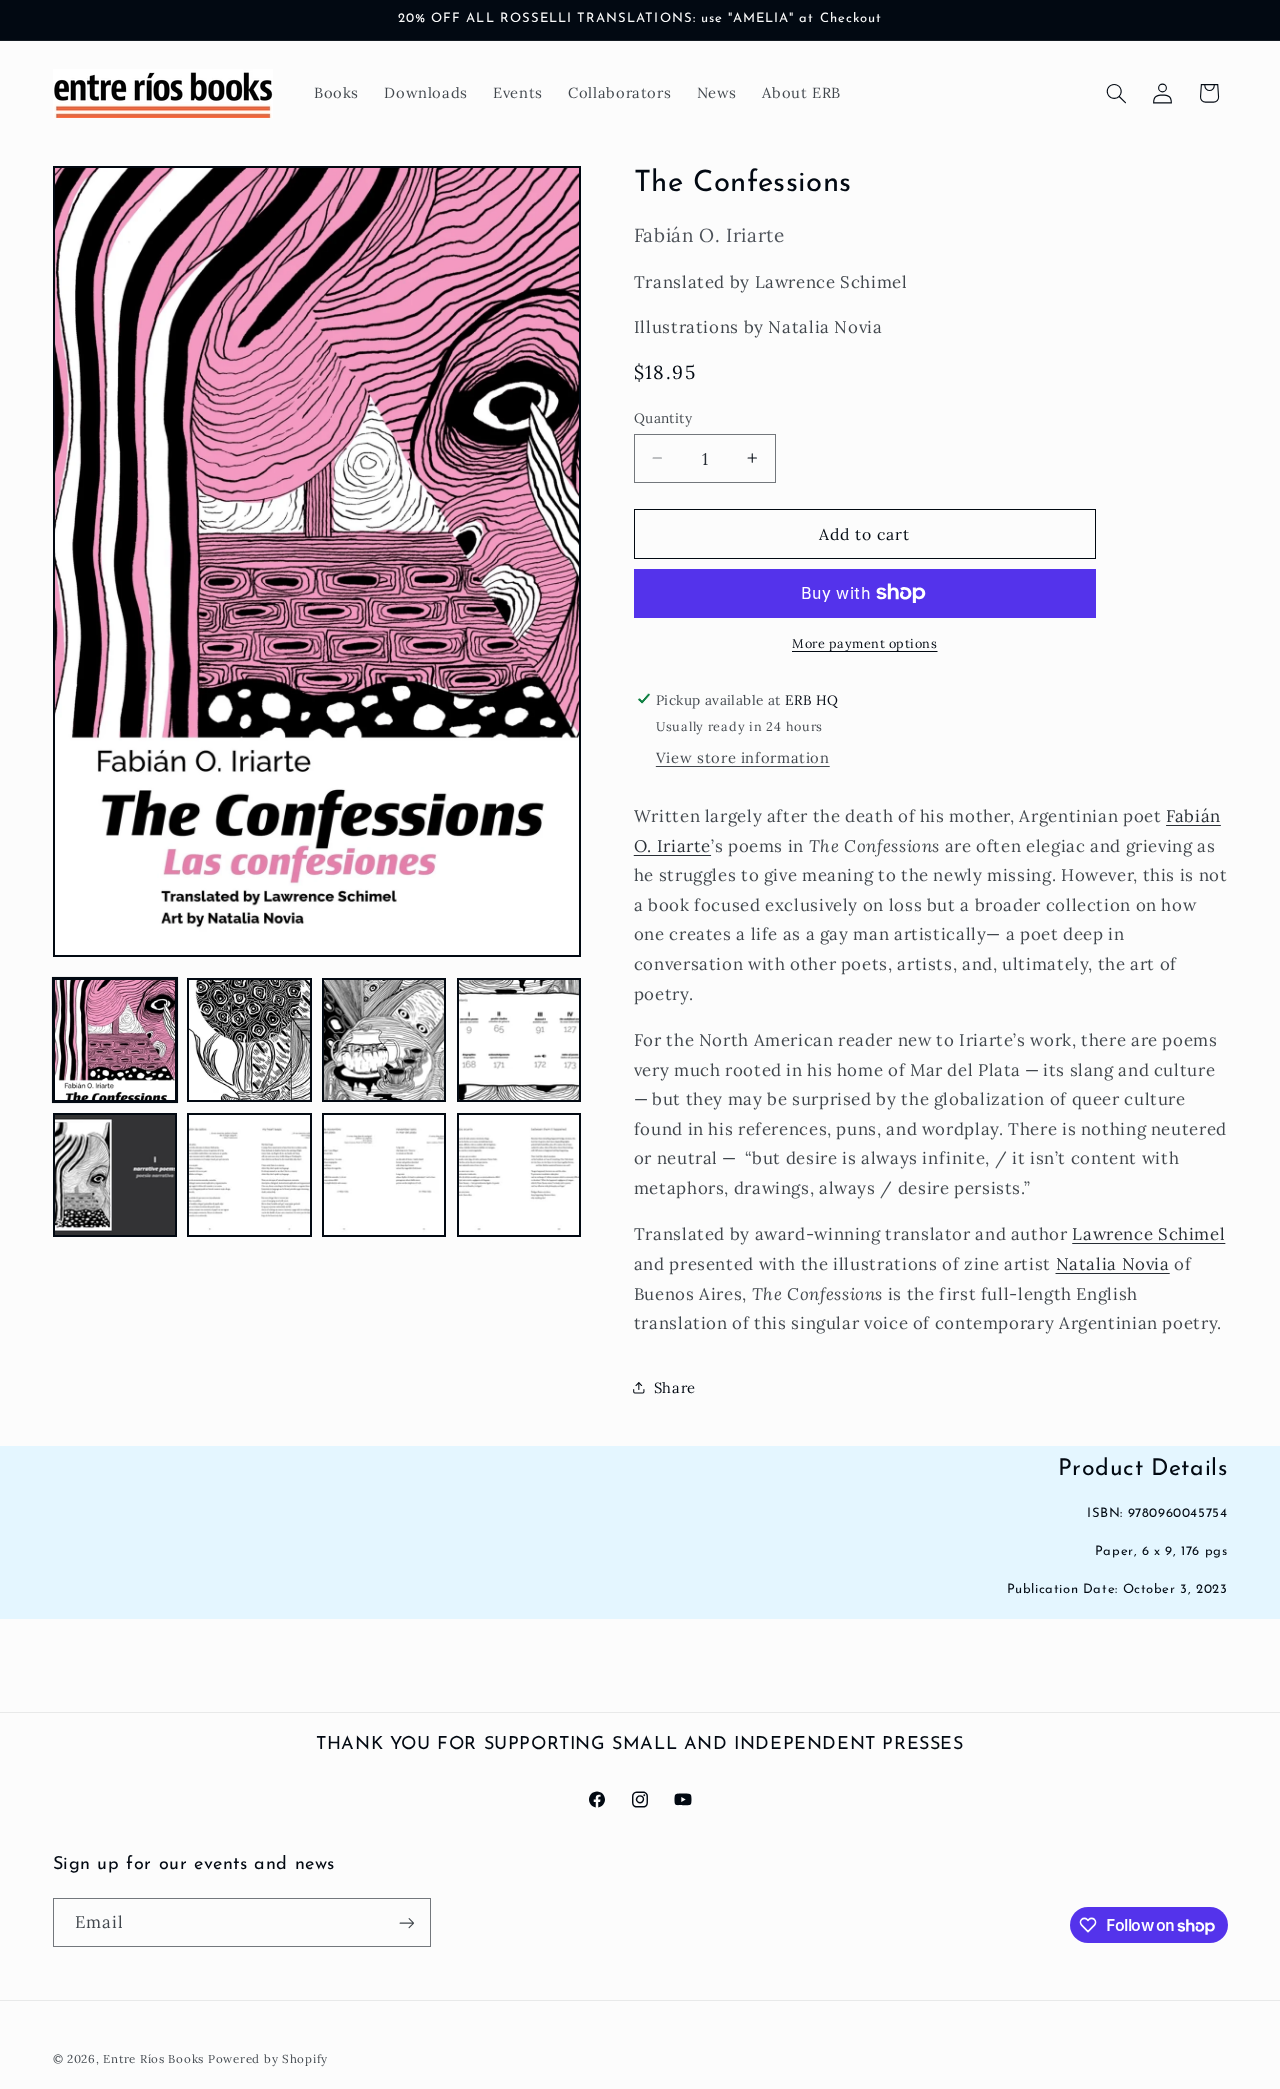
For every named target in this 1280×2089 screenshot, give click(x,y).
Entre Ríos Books (153, 2058)
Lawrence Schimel (1148, 1234)
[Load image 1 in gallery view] (115, 1040)
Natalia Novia (1113, 1263)
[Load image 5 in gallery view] (115, 1175)
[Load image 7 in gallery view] (384, 1175)
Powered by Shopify (268, 2058)
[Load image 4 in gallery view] (519, 1040)
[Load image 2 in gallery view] (249, 1040)
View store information (743, 757)
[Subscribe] (406, 1922)
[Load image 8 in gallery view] (519, 1175)
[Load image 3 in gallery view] (384, 1040)
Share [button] (675, 1386)
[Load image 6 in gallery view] (249, 1175)
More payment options (865, 643)
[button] (1116, 93)
